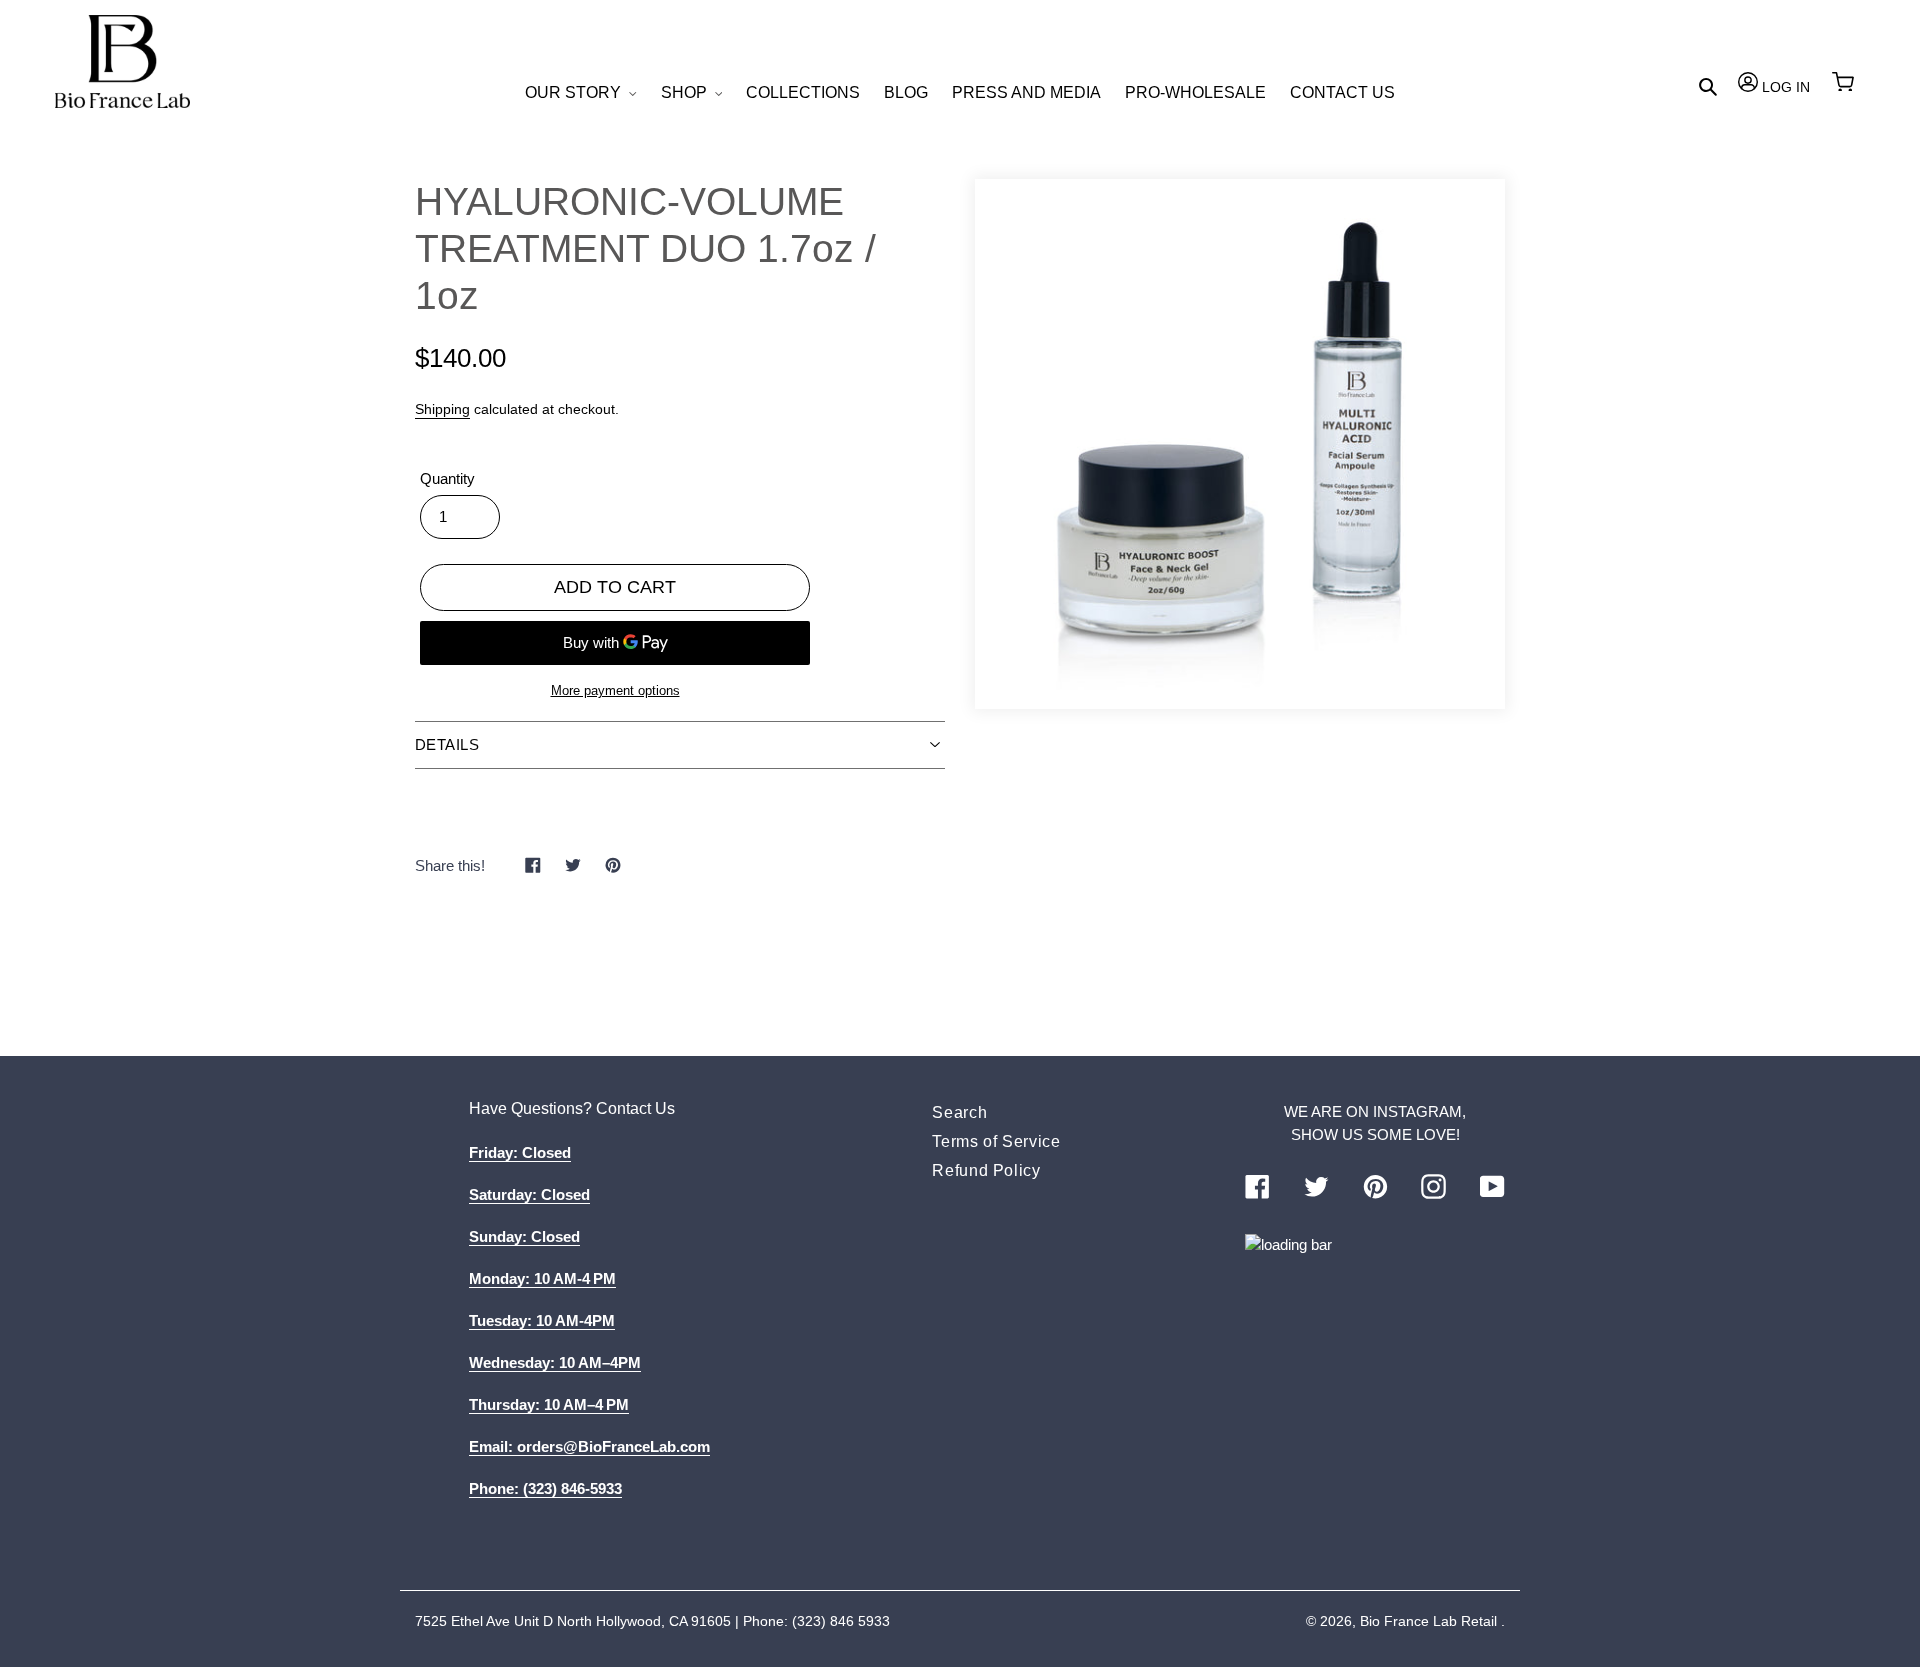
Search (959, 1112)
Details (447, 744)
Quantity (447, 478)
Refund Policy (986, 1170)
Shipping (442, 409)
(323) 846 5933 (841, 1621)
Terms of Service (996, 1141)
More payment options (615, 690)
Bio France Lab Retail (1428, 1621)
